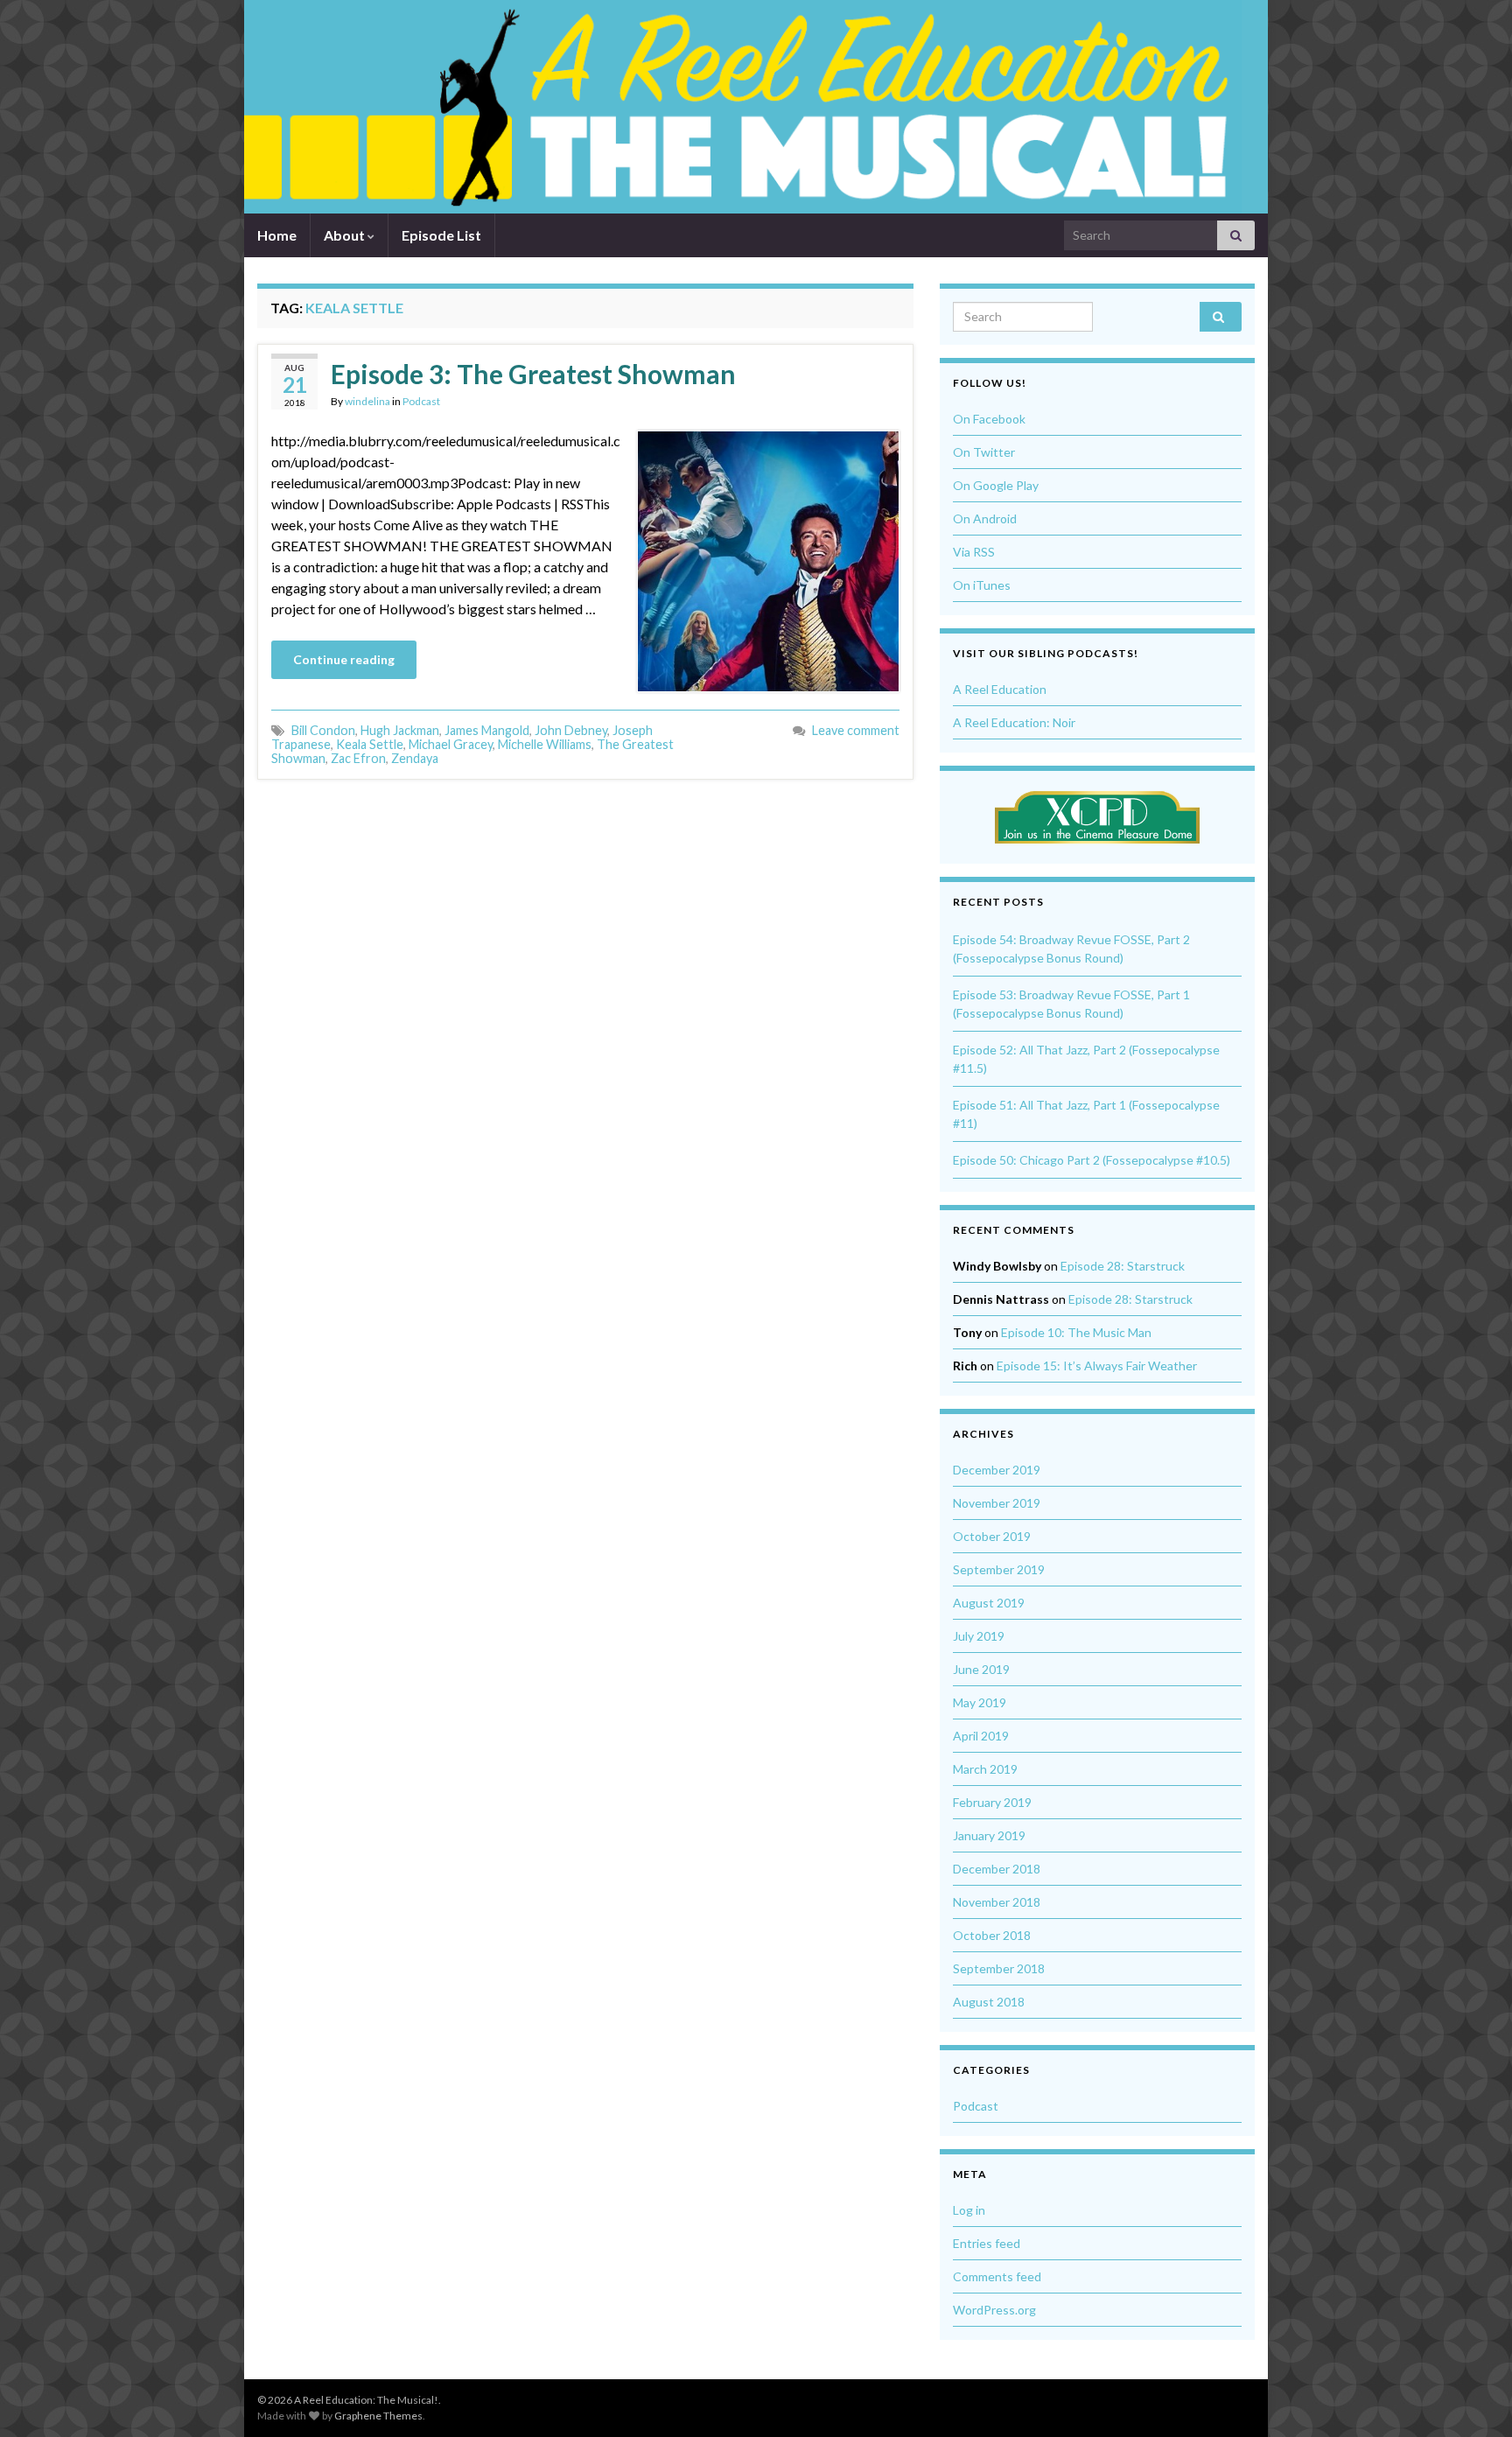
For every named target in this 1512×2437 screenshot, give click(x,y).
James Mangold (487, 730)
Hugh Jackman (400, 730)
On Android (985, 518)
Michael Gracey (451, 744)
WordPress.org (994, 2310)
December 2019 (997, 1470)
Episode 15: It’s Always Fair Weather (1097, 1366)
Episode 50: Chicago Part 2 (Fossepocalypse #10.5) (1092, 1160)
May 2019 (980, 1702)
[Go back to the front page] (743, 107)
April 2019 (981, 1736)
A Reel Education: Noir (1014, 722)
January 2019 (989, 1835)
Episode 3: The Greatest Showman (533, 374)
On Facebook (989, 419)
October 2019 (992, 1536)
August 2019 (989, 1603)
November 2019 (997, 1503)
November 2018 (997, 1902)
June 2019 (981, 1669)
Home (277, 235)
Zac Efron (358, 758)
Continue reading (344, 659)
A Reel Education (1000, 689)
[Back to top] (1473, 2398)
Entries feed (987, 2243)
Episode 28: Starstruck (1123, 1266)
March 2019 (985, 1769)
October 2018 (992, 1935)
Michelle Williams (545, 744)
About (346, 235)
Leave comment (856, 730)
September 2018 (999, 1968)
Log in (969, 2210)
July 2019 (979, 1636)
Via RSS (974, 552)
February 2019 (992, 1802)
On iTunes (982, 585)
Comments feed (997, 2276)
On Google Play (996, 485)
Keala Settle (370, 744)
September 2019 (999, 1569)
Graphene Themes (378, 2416)
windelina (367, 401)
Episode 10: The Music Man (1076, 1332)
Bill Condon (323, 730)
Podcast (421, 401)
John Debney (571, 730)
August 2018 (989, 2002)
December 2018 (997, 1869)
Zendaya (415, 758)
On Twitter (984, 452)
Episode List (441, 235)
